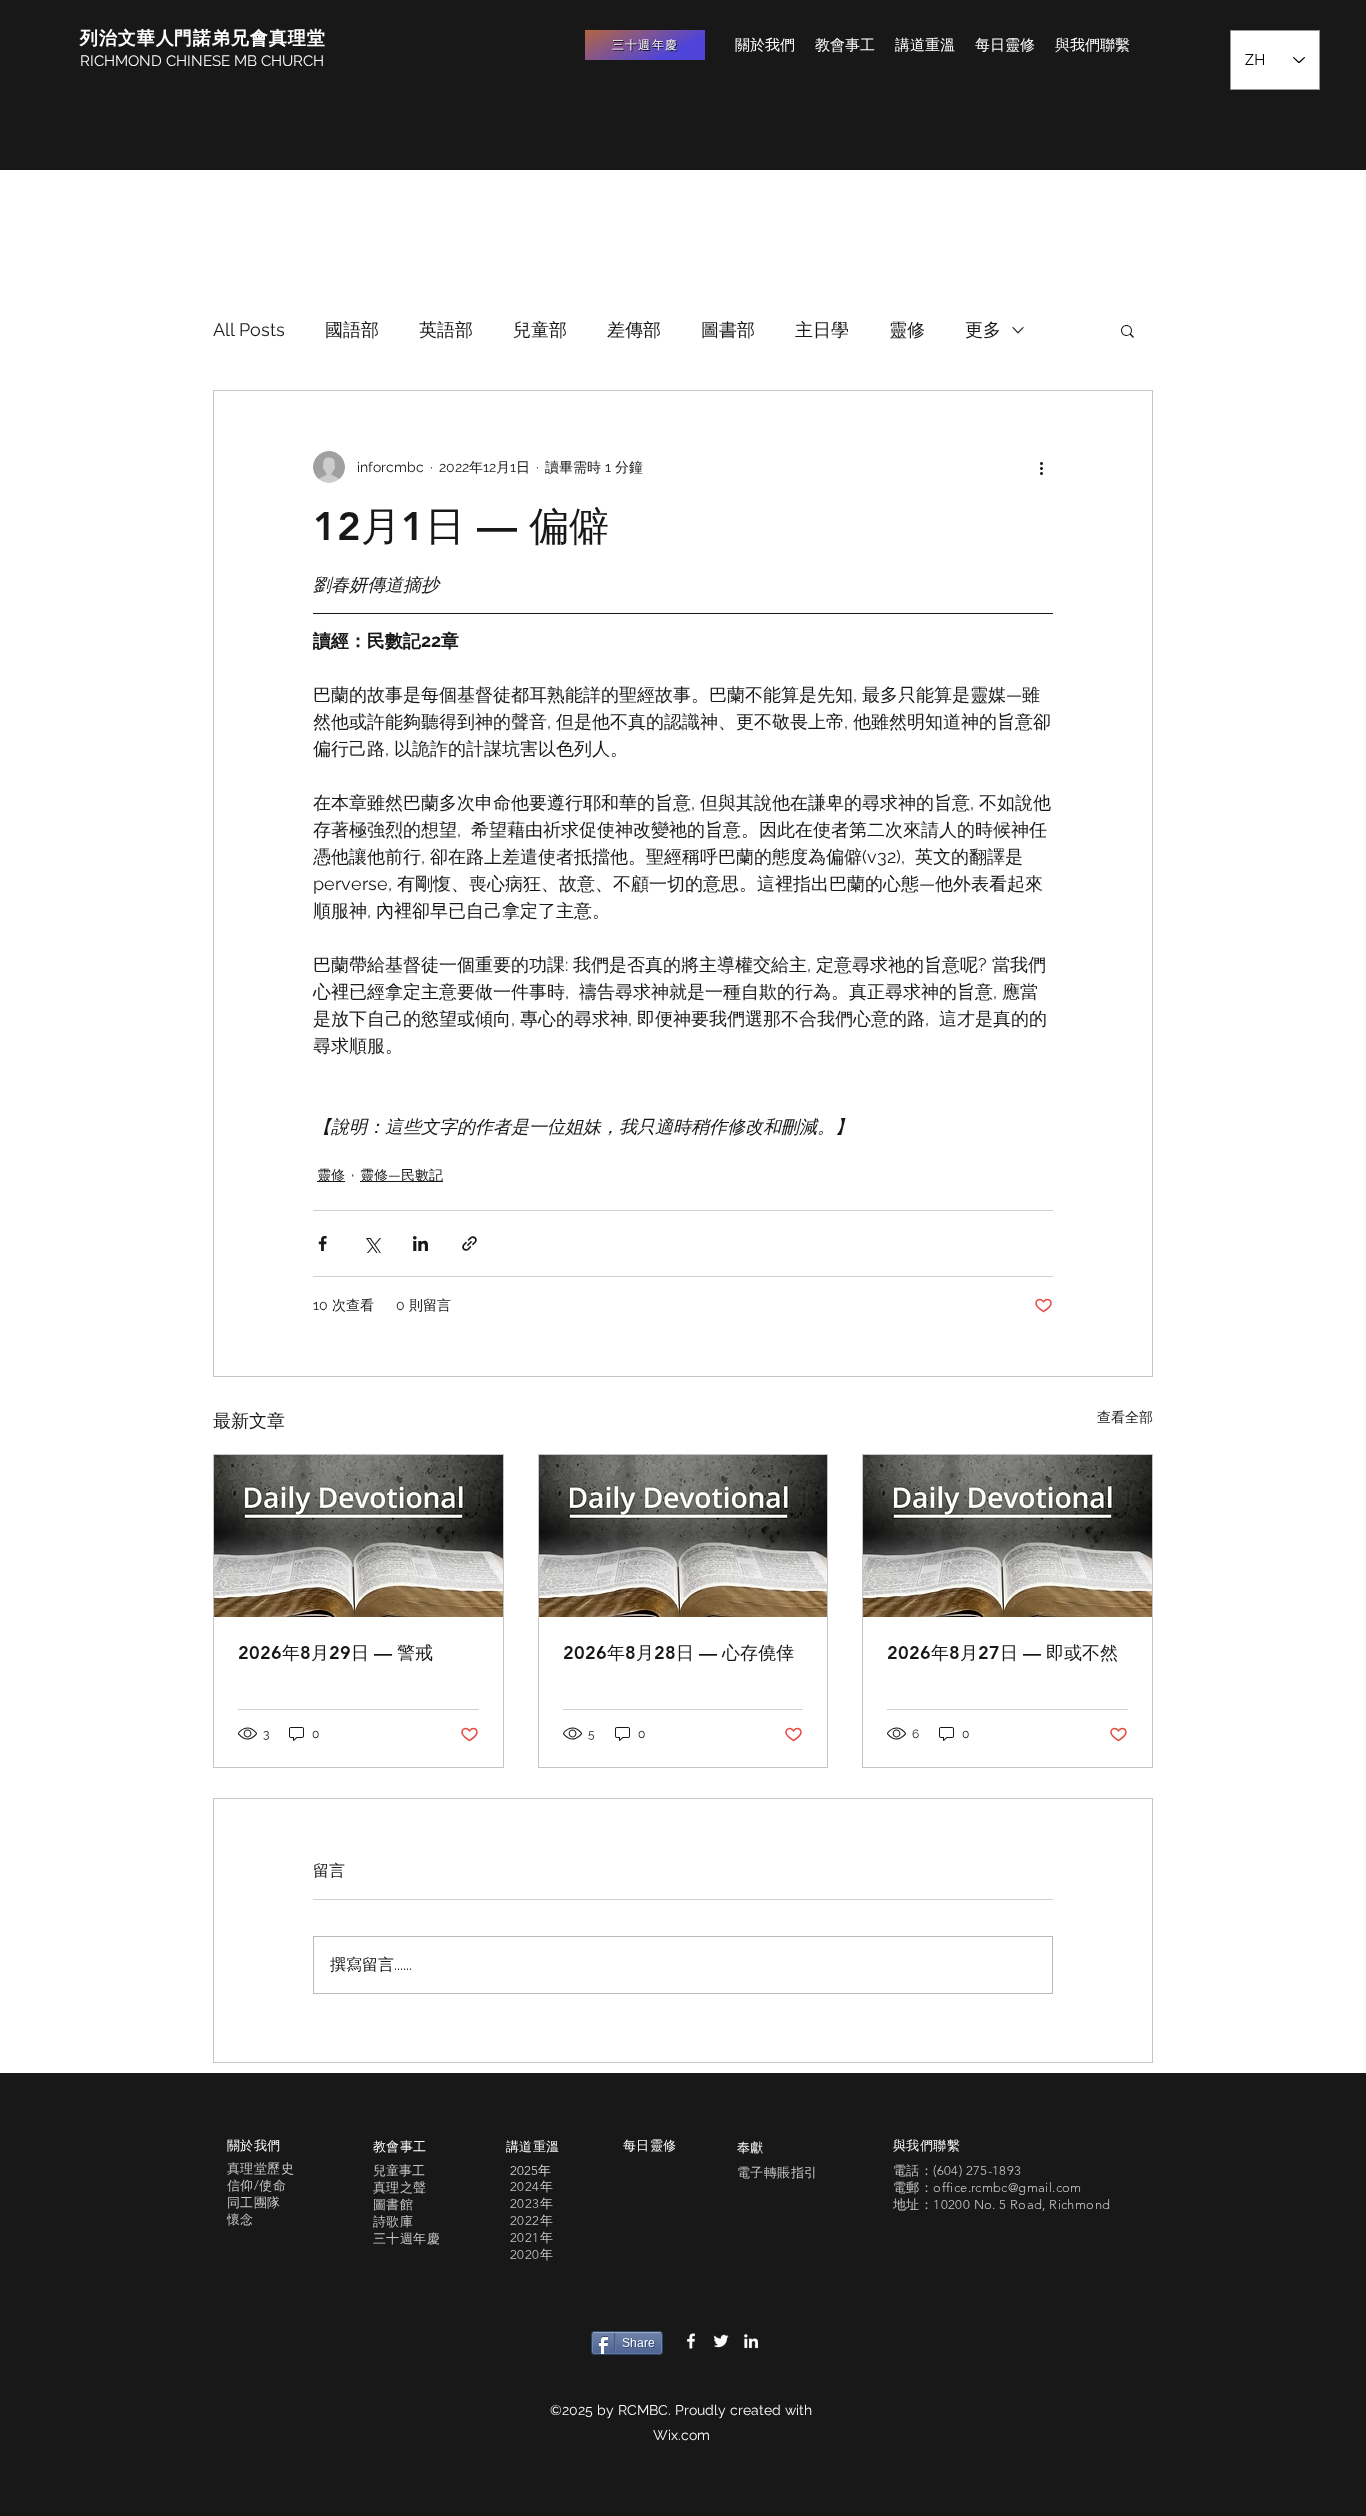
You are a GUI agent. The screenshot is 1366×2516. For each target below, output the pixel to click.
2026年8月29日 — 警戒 (335, 1652)
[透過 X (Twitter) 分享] (371, 1243)
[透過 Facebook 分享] (322, 1243)
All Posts (249, 329)
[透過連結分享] (469, 1243)
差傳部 (634, 329)
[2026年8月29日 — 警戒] (358, 1536)
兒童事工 (399, 2170)
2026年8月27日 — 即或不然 (1002, 1652)
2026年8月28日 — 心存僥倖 (678, 1652)
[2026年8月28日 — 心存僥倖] (683, 1536)
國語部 (352, 329)
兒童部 (540, 329)
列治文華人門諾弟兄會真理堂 (203, 37)
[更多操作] (1041, 467)
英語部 (446, 329)
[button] (1127, 330)
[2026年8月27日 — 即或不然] (1007, 1536)
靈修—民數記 (401, 1175)
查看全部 (1125, 1417)
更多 (983, 329)
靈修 (907, 329)
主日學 (822, 329)
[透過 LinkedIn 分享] (420, 1243)
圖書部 (728, 329)
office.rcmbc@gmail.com (1007, 2187)
